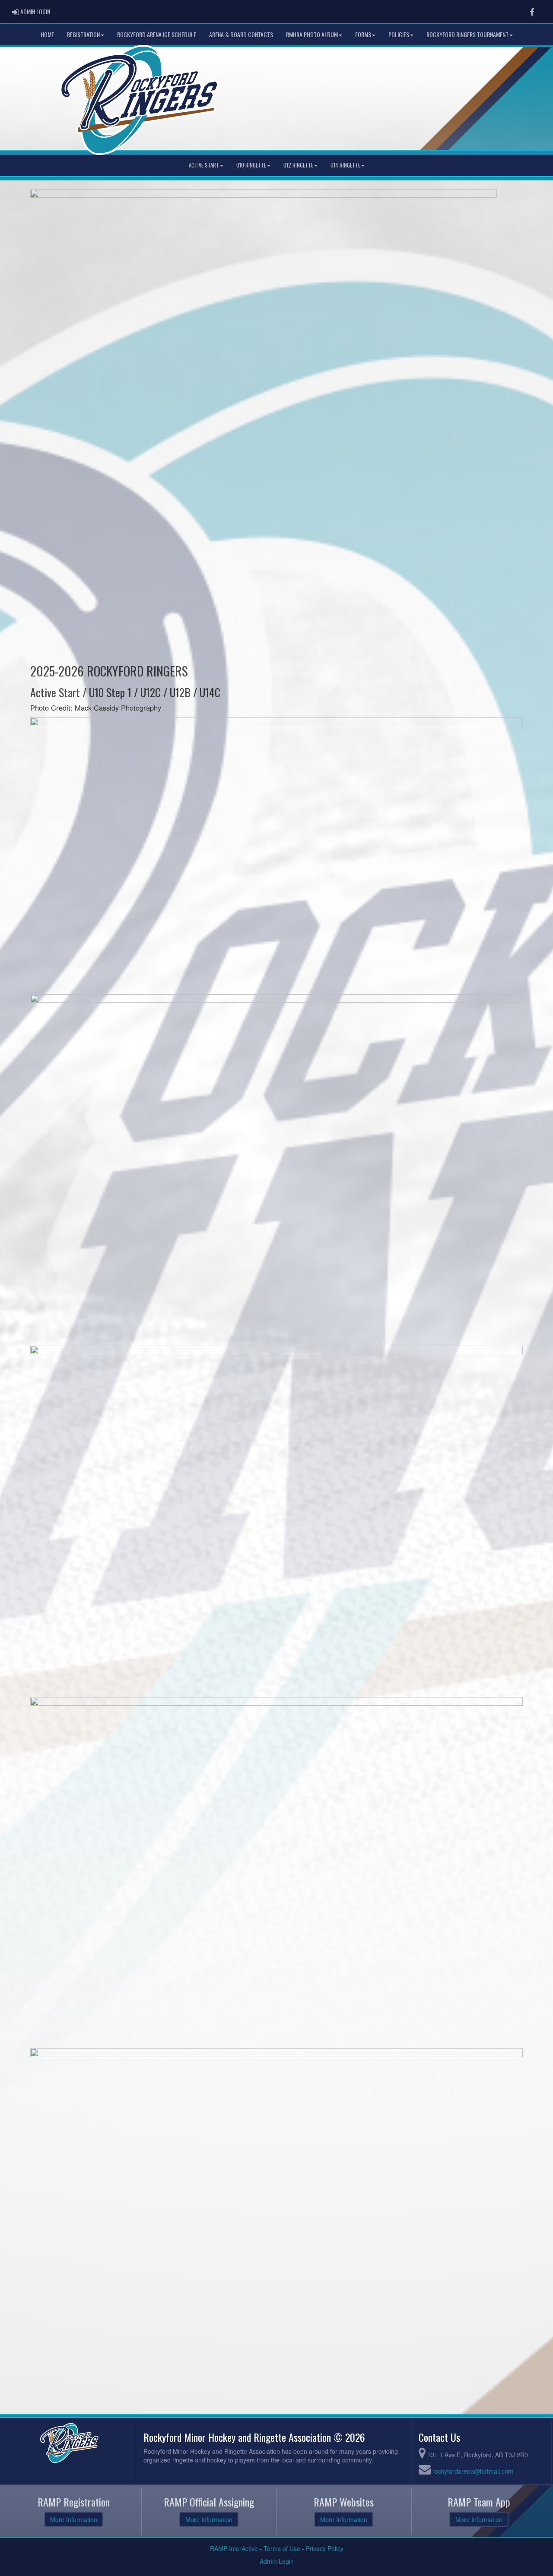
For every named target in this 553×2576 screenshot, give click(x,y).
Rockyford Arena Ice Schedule (157, 34)
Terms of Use (282, 2548)
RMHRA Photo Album (312, 34)
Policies (399, 34)
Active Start (204, 165)
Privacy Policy (325, 2548)
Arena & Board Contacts (241, 34)
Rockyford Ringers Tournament (467, 34)
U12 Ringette (298, 165)
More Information (74, 2519)
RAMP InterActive (234, 2548)
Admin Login (277, 2561)
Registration (83, 34)
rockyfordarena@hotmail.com (473, 2471)
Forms (363, 34)
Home (47, 34)
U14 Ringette (345, 165)
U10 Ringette (251, 165)
